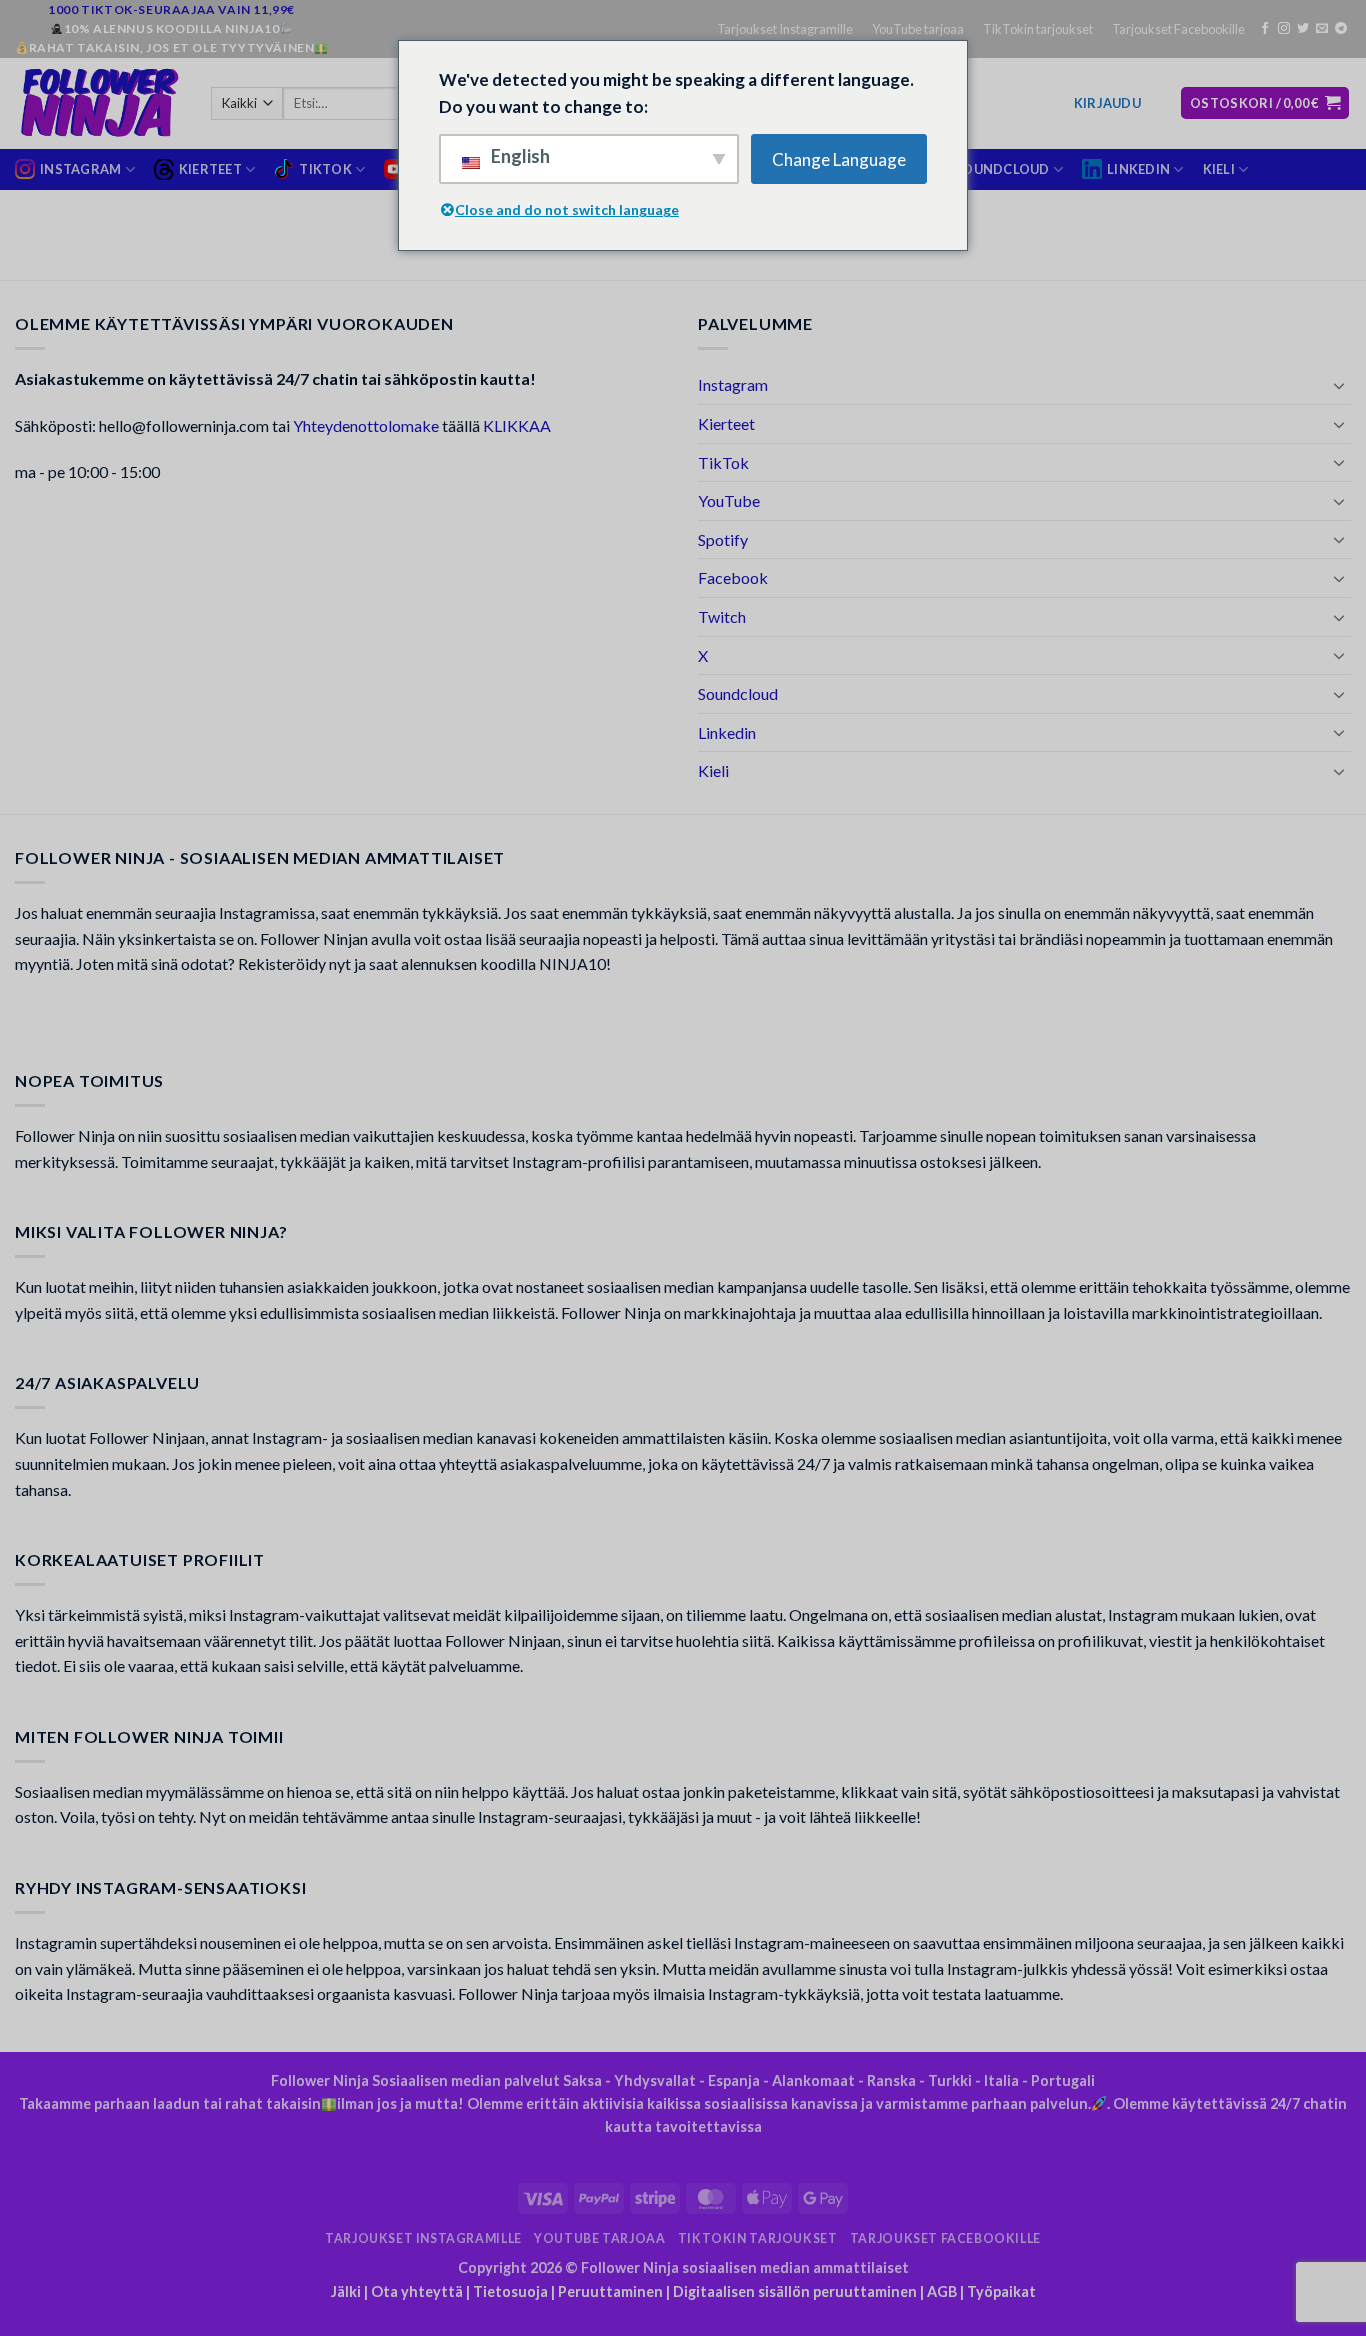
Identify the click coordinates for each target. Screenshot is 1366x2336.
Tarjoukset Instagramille (785, 29)
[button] (1107, 103)
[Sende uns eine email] (1322, 29)
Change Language (839, 159)
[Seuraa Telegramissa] (1341, 29)
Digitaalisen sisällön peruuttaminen (795, 2291)
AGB (942, 2291)
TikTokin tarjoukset (1038, 29)
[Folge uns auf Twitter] (1303, 29)
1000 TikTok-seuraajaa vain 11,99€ (171, 9)
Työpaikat (1001, 2291)
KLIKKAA (517, 425)
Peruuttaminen (610, 2291)
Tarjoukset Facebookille (1178, 29)
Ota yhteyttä (417, 2291)
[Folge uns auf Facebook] (1265, 29)
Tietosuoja (510, 2291)
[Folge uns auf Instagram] (1284, 29)
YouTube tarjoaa (918, 29)
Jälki (346, 2291)
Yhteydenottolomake (366, 425)
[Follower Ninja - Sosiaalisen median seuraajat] (98, 103)
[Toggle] (1339, 385)
